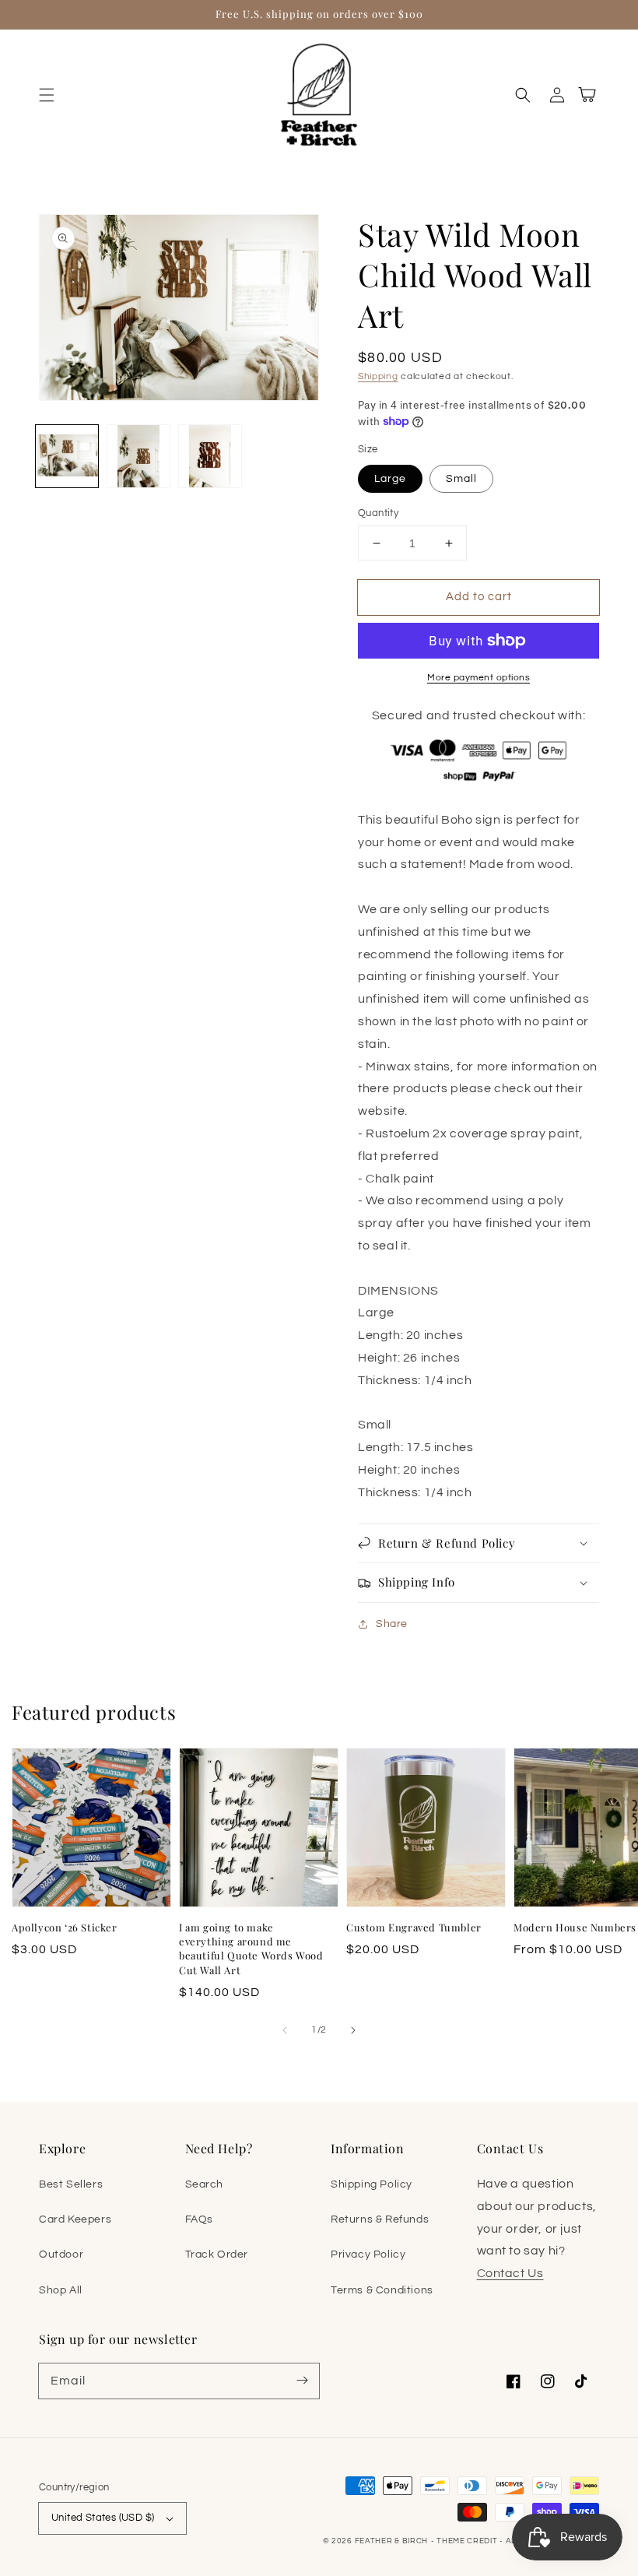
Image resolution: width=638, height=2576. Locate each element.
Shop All (61, 2290)
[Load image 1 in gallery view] (67, 456)
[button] (47, 95)
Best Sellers (71, 2184)
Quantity (378, 513)
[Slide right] (353, 2030)
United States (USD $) (103, 2518)
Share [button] (392, 1624)
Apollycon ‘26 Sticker (65, 1927)
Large (390, 479)
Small (461, 479)
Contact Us (510, 2273)
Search (205, 2184)
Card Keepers (75, 2219)
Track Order (217, 2254)
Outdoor (61, 2254)
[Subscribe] (302, 2381)
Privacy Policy (368, 2254)
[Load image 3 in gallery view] (210, 456)
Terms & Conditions (382, 2290)
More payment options (478, 678)
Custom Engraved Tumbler (414, 1927)
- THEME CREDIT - (468, 2541)
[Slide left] (285, 2030)
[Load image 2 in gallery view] (138, 456)
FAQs (199, 2219)
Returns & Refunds (380, 2219)
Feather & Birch (392, 2541)
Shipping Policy (372, 2184)
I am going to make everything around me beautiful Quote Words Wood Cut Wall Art (251, 1949)
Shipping (378, 376)
